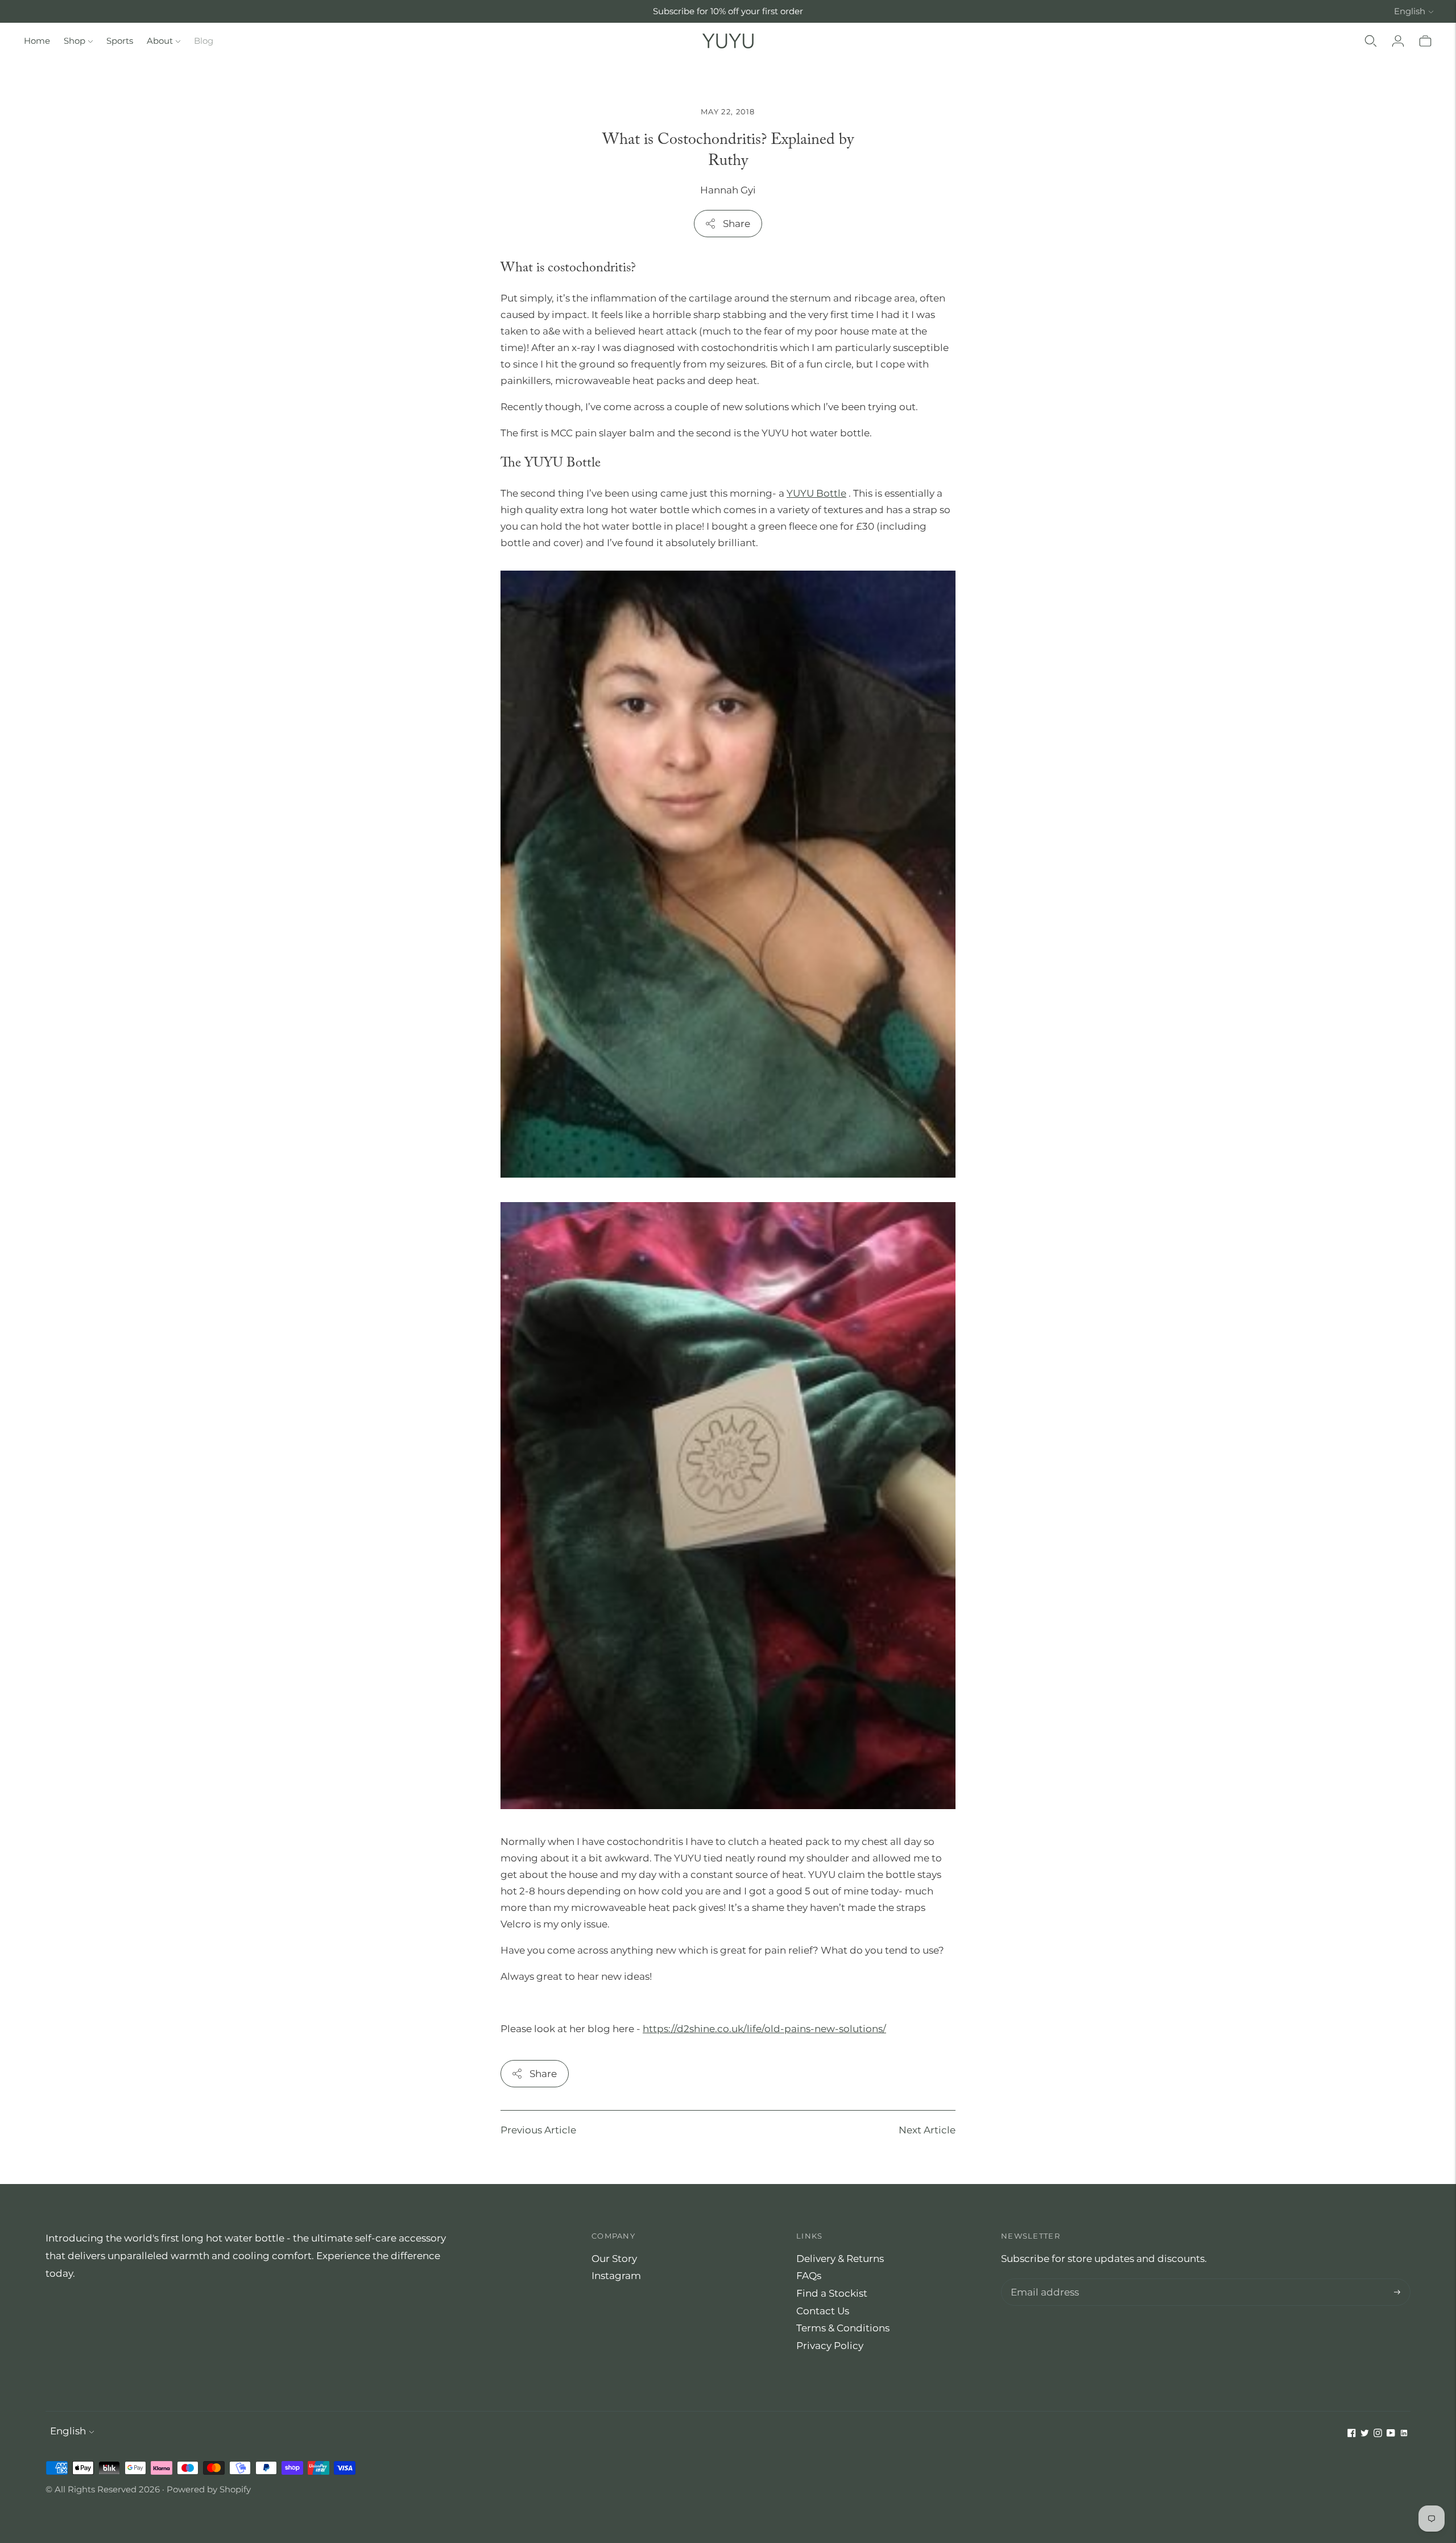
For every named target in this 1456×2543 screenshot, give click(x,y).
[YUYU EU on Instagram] (1378, 2434)
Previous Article (538, 2130)
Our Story (614, 2259)
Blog (204, 41)
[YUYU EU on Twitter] (1365, 2434)
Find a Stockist (832, 2293)
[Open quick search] (1371, 41)
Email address (1042, 2280)
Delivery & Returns (840, 2259)
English (1410, 11)
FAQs (809, 2276)
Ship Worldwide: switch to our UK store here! (728, 11)
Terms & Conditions (843, 2328)
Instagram (616, 2276)
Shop (75, 41)
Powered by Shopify (209, 2489)
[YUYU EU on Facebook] (1352, 2434)
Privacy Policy (830, 2346)
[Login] (1398, 41)
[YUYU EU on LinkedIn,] (1404, 2434)
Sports (120, 41)
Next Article (927, 2130)
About (160, 41)
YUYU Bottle (816, 493)
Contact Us (823, 2311)
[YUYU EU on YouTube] (1391, 2434)
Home (37, 41)
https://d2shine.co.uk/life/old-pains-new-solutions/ (764, 2029)
